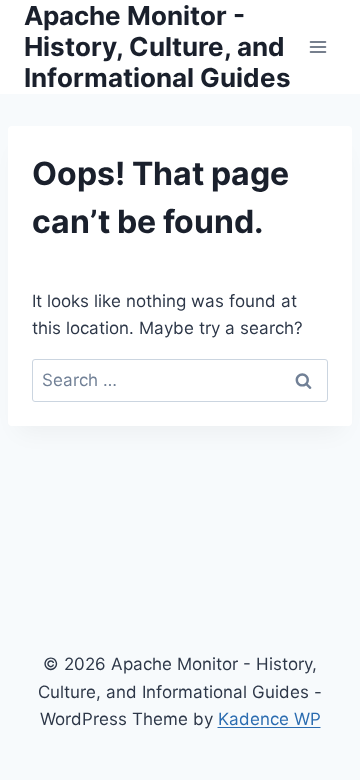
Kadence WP (269, 719)
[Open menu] (317, 46)
